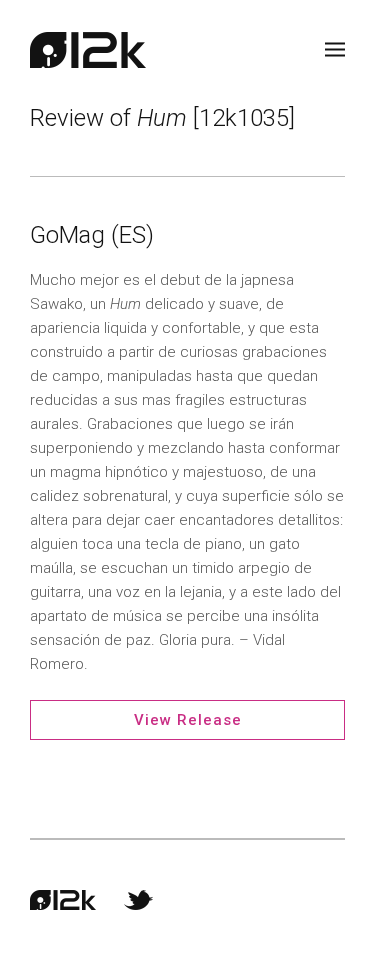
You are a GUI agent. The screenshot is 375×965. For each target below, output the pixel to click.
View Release (188, 720)
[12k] (88, 50)
